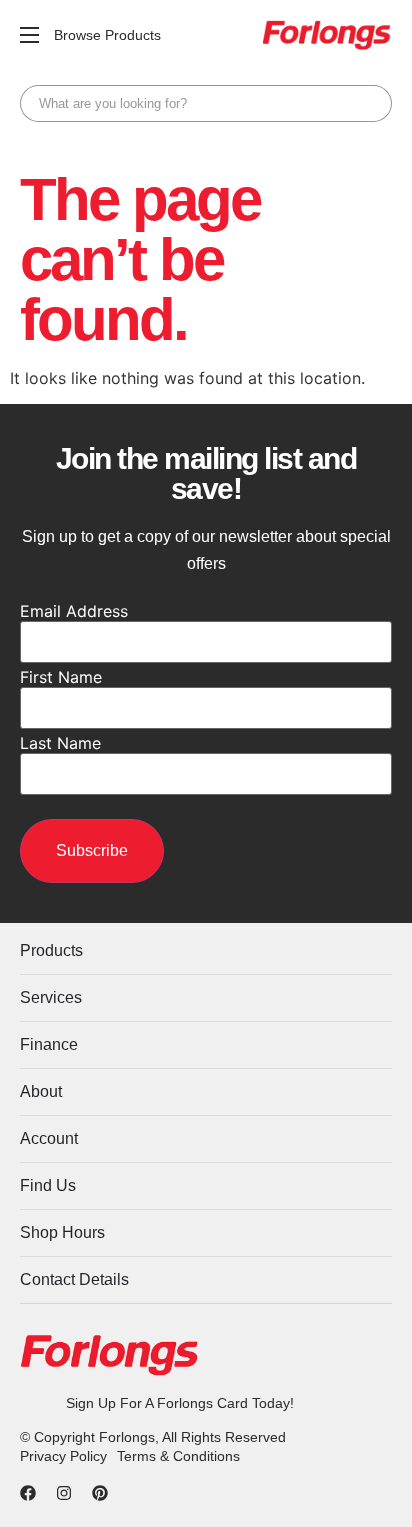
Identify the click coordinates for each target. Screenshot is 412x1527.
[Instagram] (64, 1493)
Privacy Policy (63, 1456)
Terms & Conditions (178, 1456)
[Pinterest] (100, 1493)
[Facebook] (28, 1493)
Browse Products (107, 35)
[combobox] (206, 103)
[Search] (372, 103)
